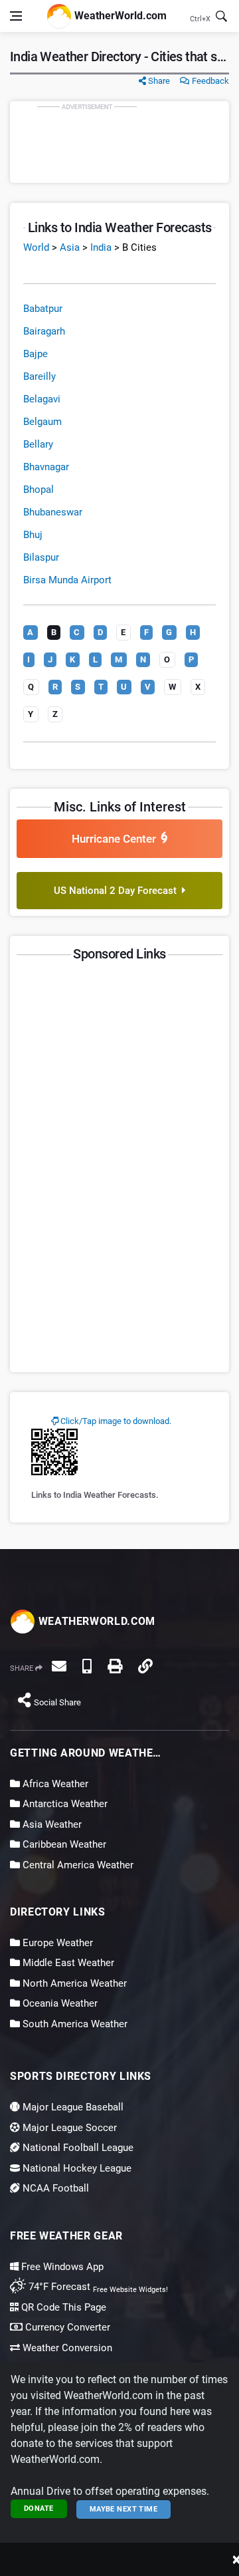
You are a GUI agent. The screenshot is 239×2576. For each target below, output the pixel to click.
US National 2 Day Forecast (118, 891)
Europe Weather (56, 1943)
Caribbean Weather (63, 1844)
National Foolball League (77, 2148)
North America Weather (73, 1983)
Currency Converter (66, 2327)
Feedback (209, 81)
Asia (70, 247)
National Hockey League (76, 2168)
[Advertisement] (119, 142)
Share (158, 81)
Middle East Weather (67, 1963)
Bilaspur (41, 557)
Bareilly (40, 376)
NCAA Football (54, 2188)
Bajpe (36, 354)
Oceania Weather (59, 2003)
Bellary (38, 444)
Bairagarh (44, 331)
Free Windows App (61, 2267)
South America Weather (74, 2024)
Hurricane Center (117, 839)
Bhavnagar (46, 467)
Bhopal (39, 490)
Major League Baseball (72, 2107)
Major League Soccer (68, 2128)
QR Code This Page (62, 2307)
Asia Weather (51, 1824)
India (101, 247)
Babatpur (43, 309)
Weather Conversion (66, 2348)
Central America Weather (77, 1865)
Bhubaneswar (53, 512)
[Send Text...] (87, 1666)
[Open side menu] (16, 16)
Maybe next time (124, 2509)
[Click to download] (54, 1451)
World (36, 247)
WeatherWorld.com (119, 15)
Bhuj (33, 535)
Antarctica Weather (64, 1804)
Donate (39, 2508)
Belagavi (42, 399)
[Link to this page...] (145, 1666)
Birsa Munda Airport (67, 580)
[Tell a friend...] (59, 1666)
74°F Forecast (58, 2287)
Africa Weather (54, 1784)
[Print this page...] (115, 1666)
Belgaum (42, 422)
